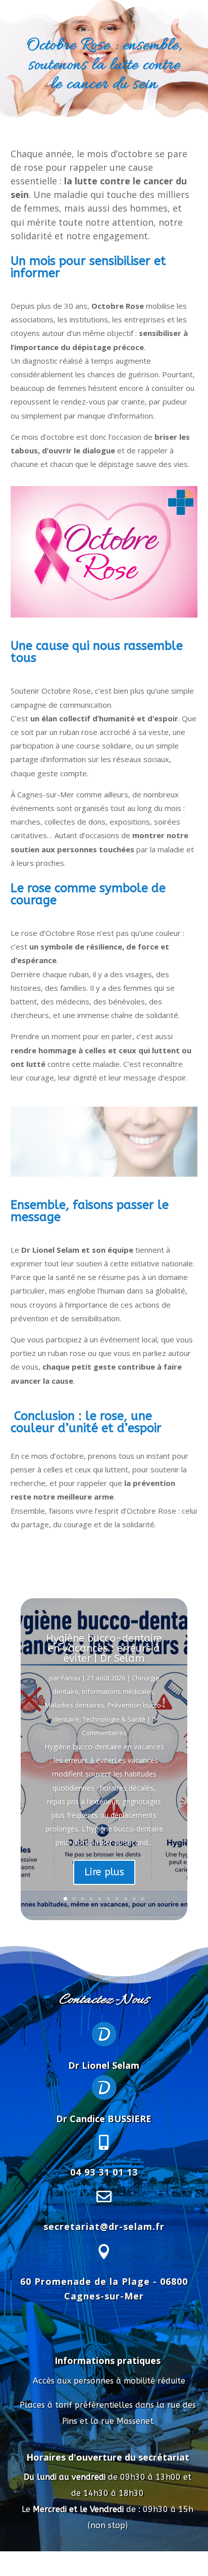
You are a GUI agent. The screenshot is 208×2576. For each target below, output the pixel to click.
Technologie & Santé (114, 1719)
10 (143, 1899)
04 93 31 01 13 (104, 2172)
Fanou (71, 1678)
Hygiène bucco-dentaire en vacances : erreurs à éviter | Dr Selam (104, 1648)
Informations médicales (118, 1691)
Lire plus (104, 1872)
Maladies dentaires (75, 1705)
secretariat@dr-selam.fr (104, 2226)
